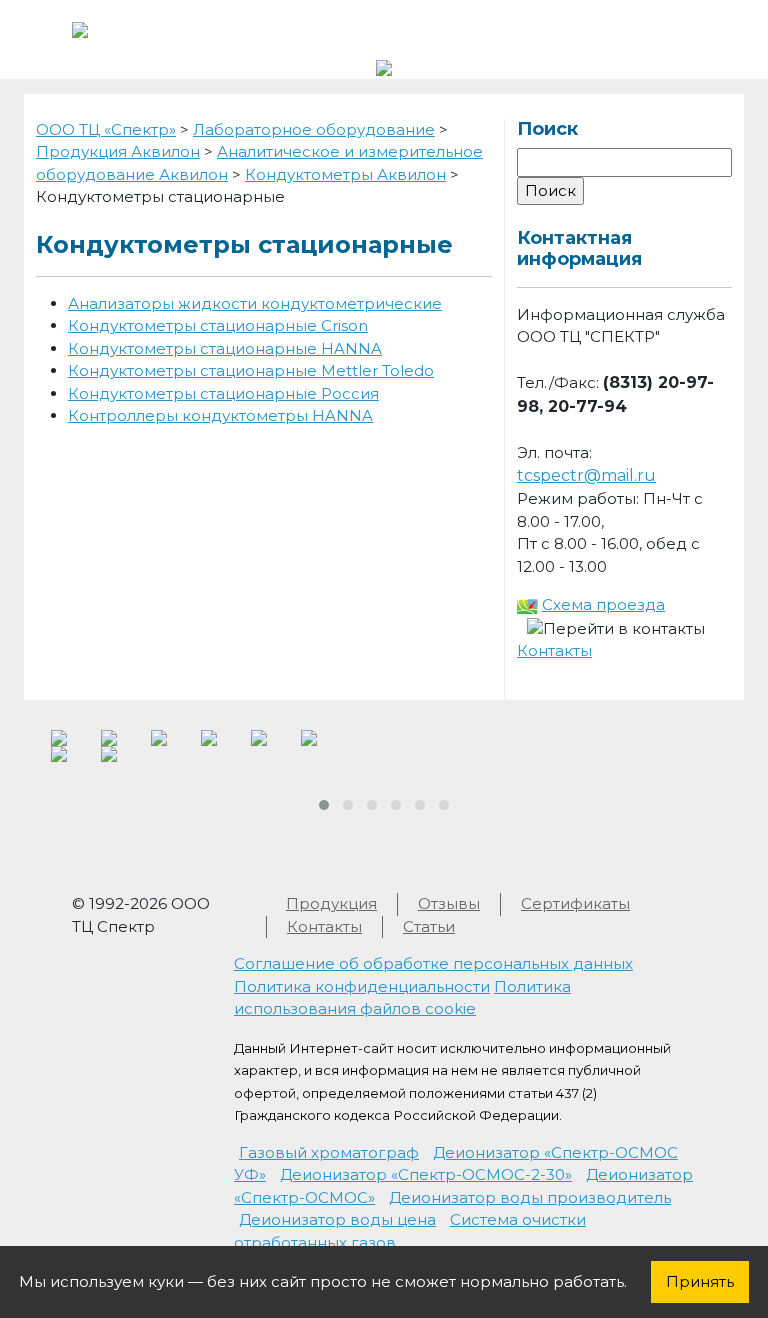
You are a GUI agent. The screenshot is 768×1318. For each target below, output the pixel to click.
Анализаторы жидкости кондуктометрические (255, 303)
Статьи (429, 926)
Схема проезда (603, 604)
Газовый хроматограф (329, 1152)
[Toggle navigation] (668, 28)
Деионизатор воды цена (337, 1219)
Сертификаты (575, 903)
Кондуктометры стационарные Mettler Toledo (251, 370)
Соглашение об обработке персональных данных (433, 963)
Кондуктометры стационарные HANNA (225, 348)
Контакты (554, 650)
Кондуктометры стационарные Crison (218, 325)
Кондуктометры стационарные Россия (223, 393)
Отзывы (449, 903)
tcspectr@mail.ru (586, 475)
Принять (700, 1281)
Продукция (331, 903)
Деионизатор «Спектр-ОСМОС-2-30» (426, 1174)
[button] (324, 805)
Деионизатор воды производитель (530, 1197)
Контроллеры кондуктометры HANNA (220, 415)
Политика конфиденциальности (362, 986)
